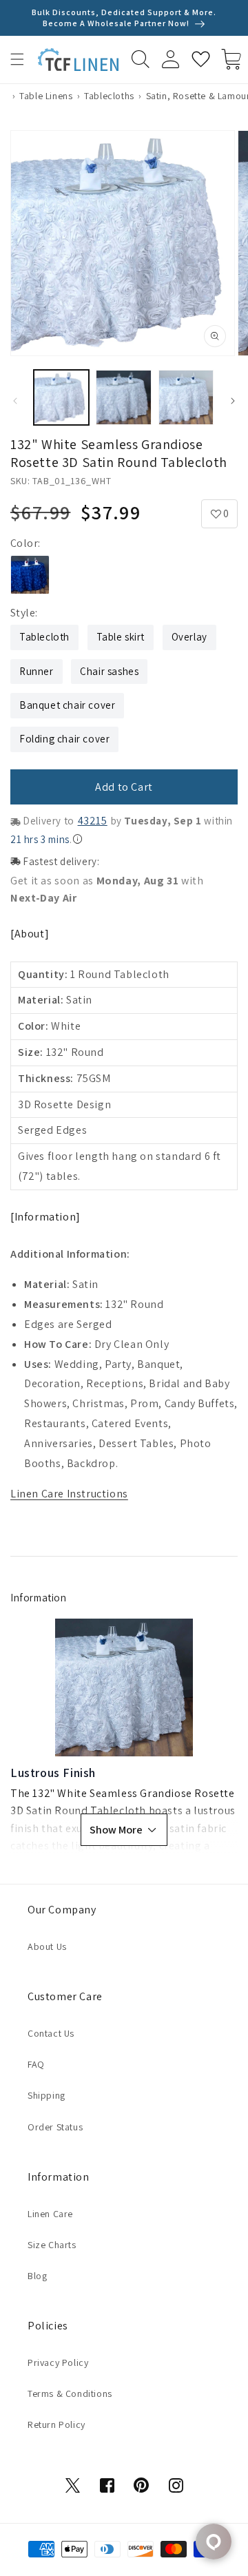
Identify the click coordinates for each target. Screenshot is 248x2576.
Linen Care (50, 2214)
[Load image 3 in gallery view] (186, 397)
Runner (37, 671)
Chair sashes (109, 671)
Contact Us (51, 2033)
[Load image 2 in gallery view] (123, 397)
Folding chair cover (64, 739)
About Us (47, 1946)
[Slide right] (233, 401)
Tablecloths (109, 96)
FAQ (36, 2064)
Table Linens (46, 96)
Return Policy (56, 2424)
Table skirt (121, 637)
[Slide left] (15, 401)
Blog (37, 2276)
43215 (93, 821)
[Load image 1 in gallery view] (61, 397)
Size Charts (52, 2245)
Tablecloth (44, 637)
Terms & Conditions (70, 2393)
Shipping (46, 2095)
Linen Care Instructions (69, 1494)
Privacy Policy (58, 2362)
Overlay (189, 637)
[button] (17, 59)
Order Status (55, 2127)
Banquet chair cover (67, 705)
